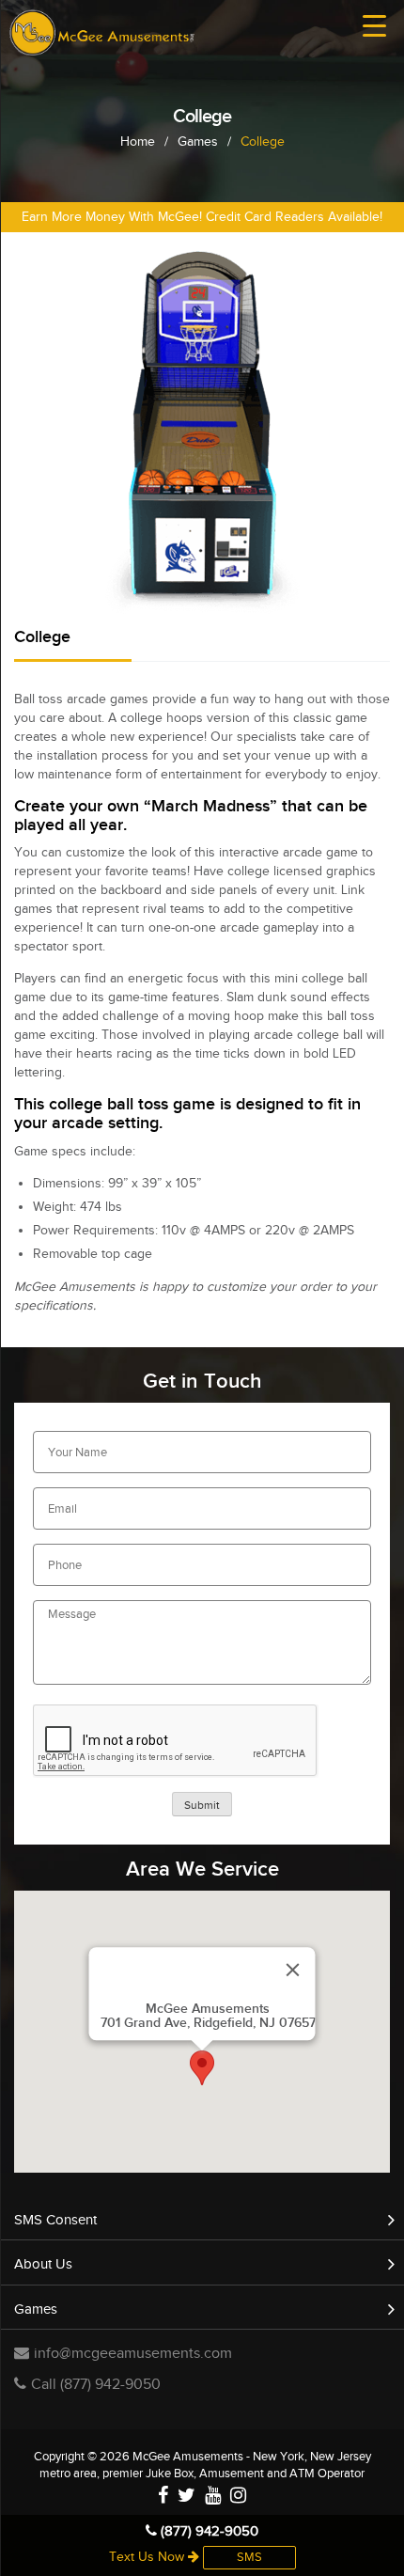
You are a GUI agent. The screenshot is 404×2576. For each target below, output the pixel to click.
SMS (249, 2557)
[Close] (293, 1970)
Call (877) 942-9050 (96, 2385)
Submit (202, 1805)
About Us (43, 2264)
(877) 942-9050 (208, 2531)
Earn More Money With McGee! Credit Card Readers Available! (202, 217)
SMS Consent (55, 2220)
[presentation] (176, 1741)
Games (36, 2309)
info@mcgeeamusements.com (133, 2354)
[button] (202, 2068)
